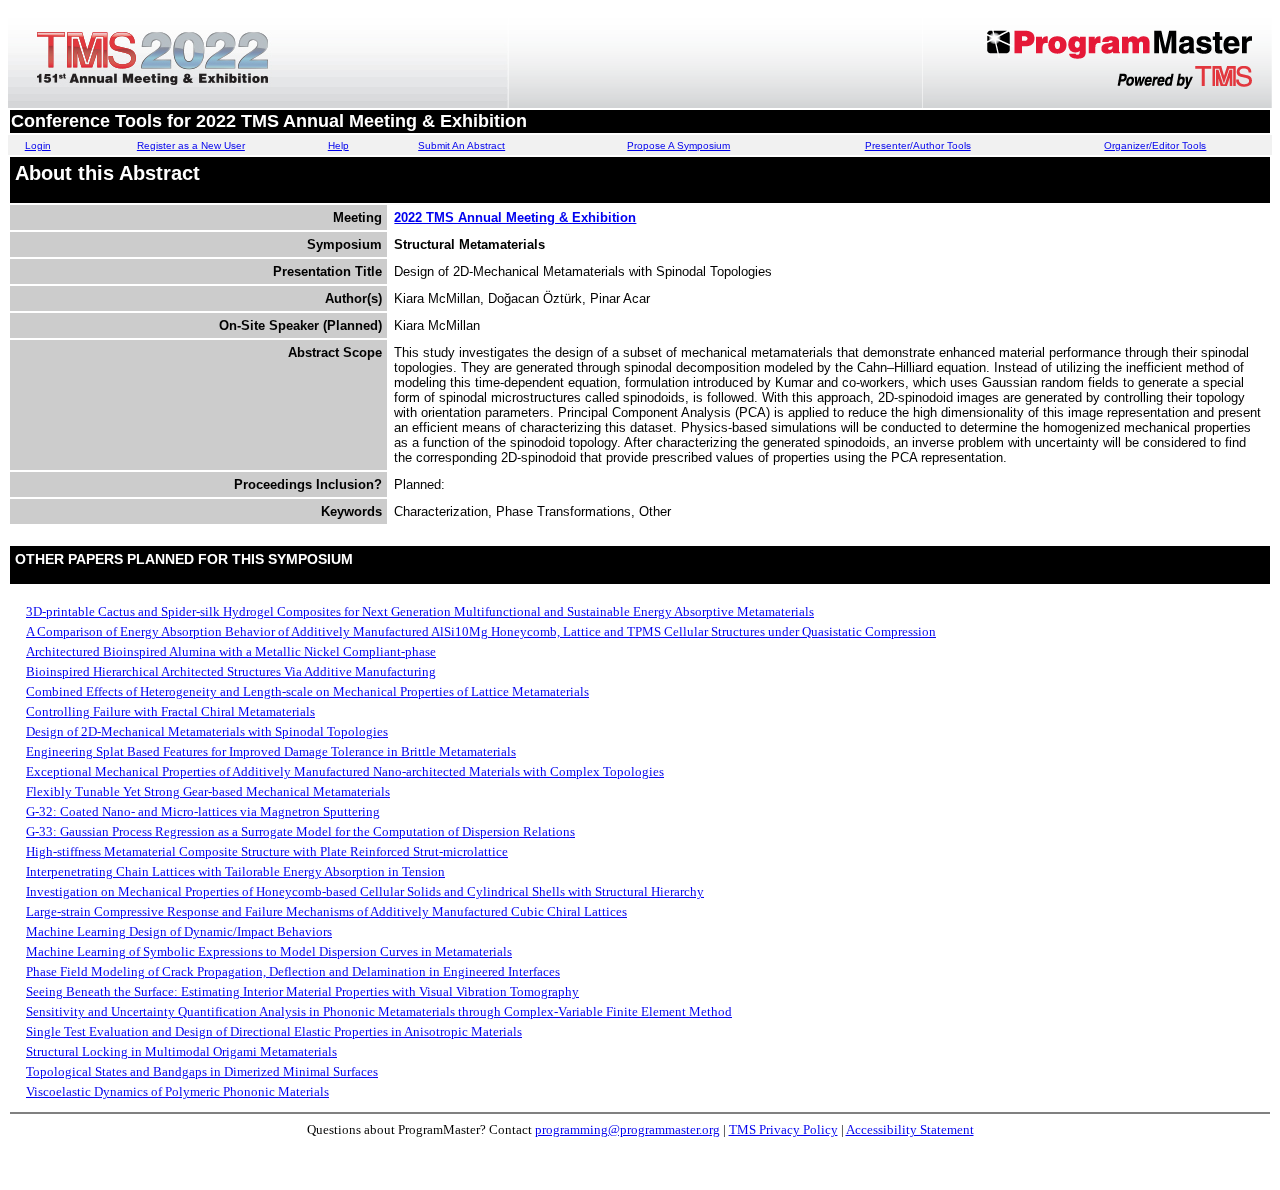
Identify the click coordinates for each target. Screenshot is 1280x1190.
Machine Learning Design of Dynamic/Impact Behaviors (179, 931)
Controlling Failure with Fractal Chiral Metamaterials (170, 711)
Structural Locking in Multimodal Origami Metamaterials (181, 1051)
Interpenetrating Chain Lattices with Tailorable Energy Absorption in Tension (235, 871)
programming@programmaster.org (627, 1129)
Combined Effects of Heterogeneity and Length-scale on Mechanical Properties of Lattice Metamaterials (307, 691)
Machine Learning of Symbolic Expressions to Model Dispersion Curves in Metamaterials (269, 951)
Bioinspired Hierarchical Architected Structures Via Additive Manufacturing (231, 671)
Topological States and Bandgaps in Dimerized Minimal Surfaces (202, 1071)
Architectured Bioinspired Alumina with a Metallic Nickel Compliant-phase (231, 651)
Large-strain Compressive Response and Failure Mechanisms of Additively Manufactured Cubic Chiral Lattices (326, 911)
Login (38, 145)
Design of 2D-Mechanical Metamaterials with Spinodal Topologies (207, 731)
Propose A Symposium (678, 145)
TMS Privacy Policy (783, 1129)
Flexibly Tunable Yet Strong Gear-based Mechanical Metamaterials (208, 791)
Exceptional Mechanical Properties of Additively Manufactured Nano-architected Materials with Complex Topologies (345, 771)
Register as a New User (191, 145)
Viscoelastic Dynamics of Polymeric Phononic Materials (177, 1091)
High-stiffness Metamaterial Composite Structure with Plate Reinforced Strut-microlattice (267, 851)
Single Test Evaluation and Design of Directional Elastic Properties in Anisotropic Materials (274, 1031)
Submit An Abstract (461, 145)
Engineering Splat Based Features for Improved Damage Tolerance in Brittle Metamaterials (271, 751)
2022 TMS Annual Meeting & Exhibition (515, 217)
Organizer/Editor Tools (1155, 145)
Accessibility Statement (910, 1129)
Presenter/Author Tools (918, 145)
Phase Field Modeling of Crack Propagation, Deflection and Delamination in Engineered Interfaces (293, 971)
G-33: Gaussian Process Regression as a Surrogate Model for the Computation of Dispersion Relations (300, 831)
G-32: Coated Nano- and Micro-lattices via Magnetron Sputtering (203, 811)
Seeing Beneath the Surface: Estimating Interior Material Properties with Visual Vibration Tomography (302, 991)
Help (338, 145)
